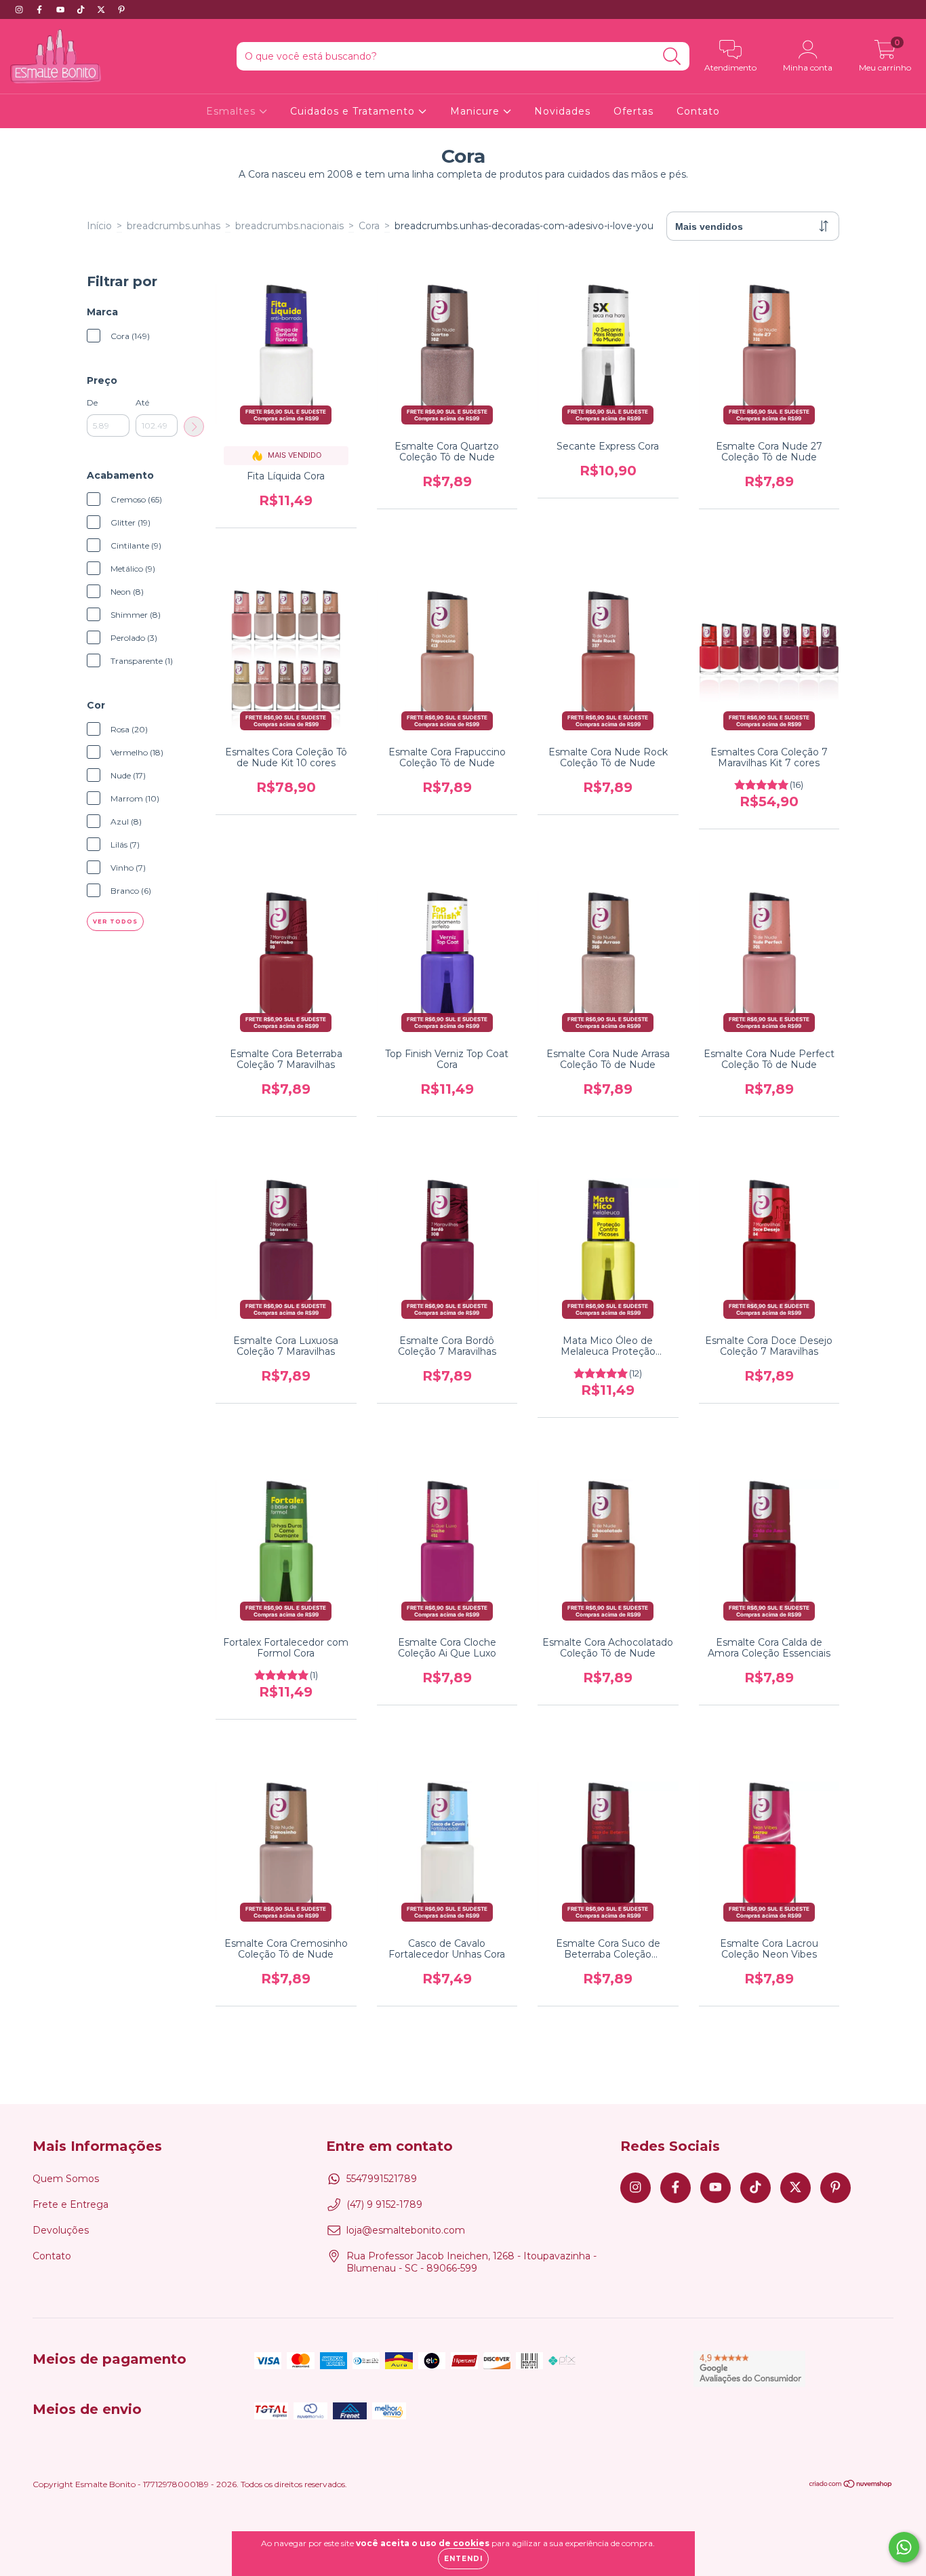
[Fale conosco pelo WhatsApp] (904, 2547)
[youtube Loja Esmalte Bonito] (62, 9)
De (92, 402)
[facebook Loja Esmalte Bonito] (41, 9)
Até (142, 402)
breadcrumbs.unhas (174, 226)
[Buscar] (672, 57)
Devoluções (61, 2230)
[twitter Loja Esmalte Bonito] (102, 9)
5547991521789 (382, 2179)
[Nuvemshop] (851, 2485)
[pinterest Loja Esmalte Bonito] (121, 9)
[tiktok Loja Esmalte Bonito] (82, 9)
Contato (698, 111)
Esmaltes (233, 111)
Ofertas (633, 111)
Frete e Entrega (71, 2204)
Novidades (562, 111)
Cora (369, 226)
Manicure (477, 111)
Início (99, 226)
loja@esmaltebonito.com (406, 2230)
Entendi (463, 2559)
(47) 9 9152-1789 (384, 2204)
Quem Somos (66, 2179)
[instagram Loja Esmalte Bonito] (20, 9)
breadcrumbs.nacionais (289, 226)
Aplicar (194, 427)
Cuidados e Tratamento (354, 111)
